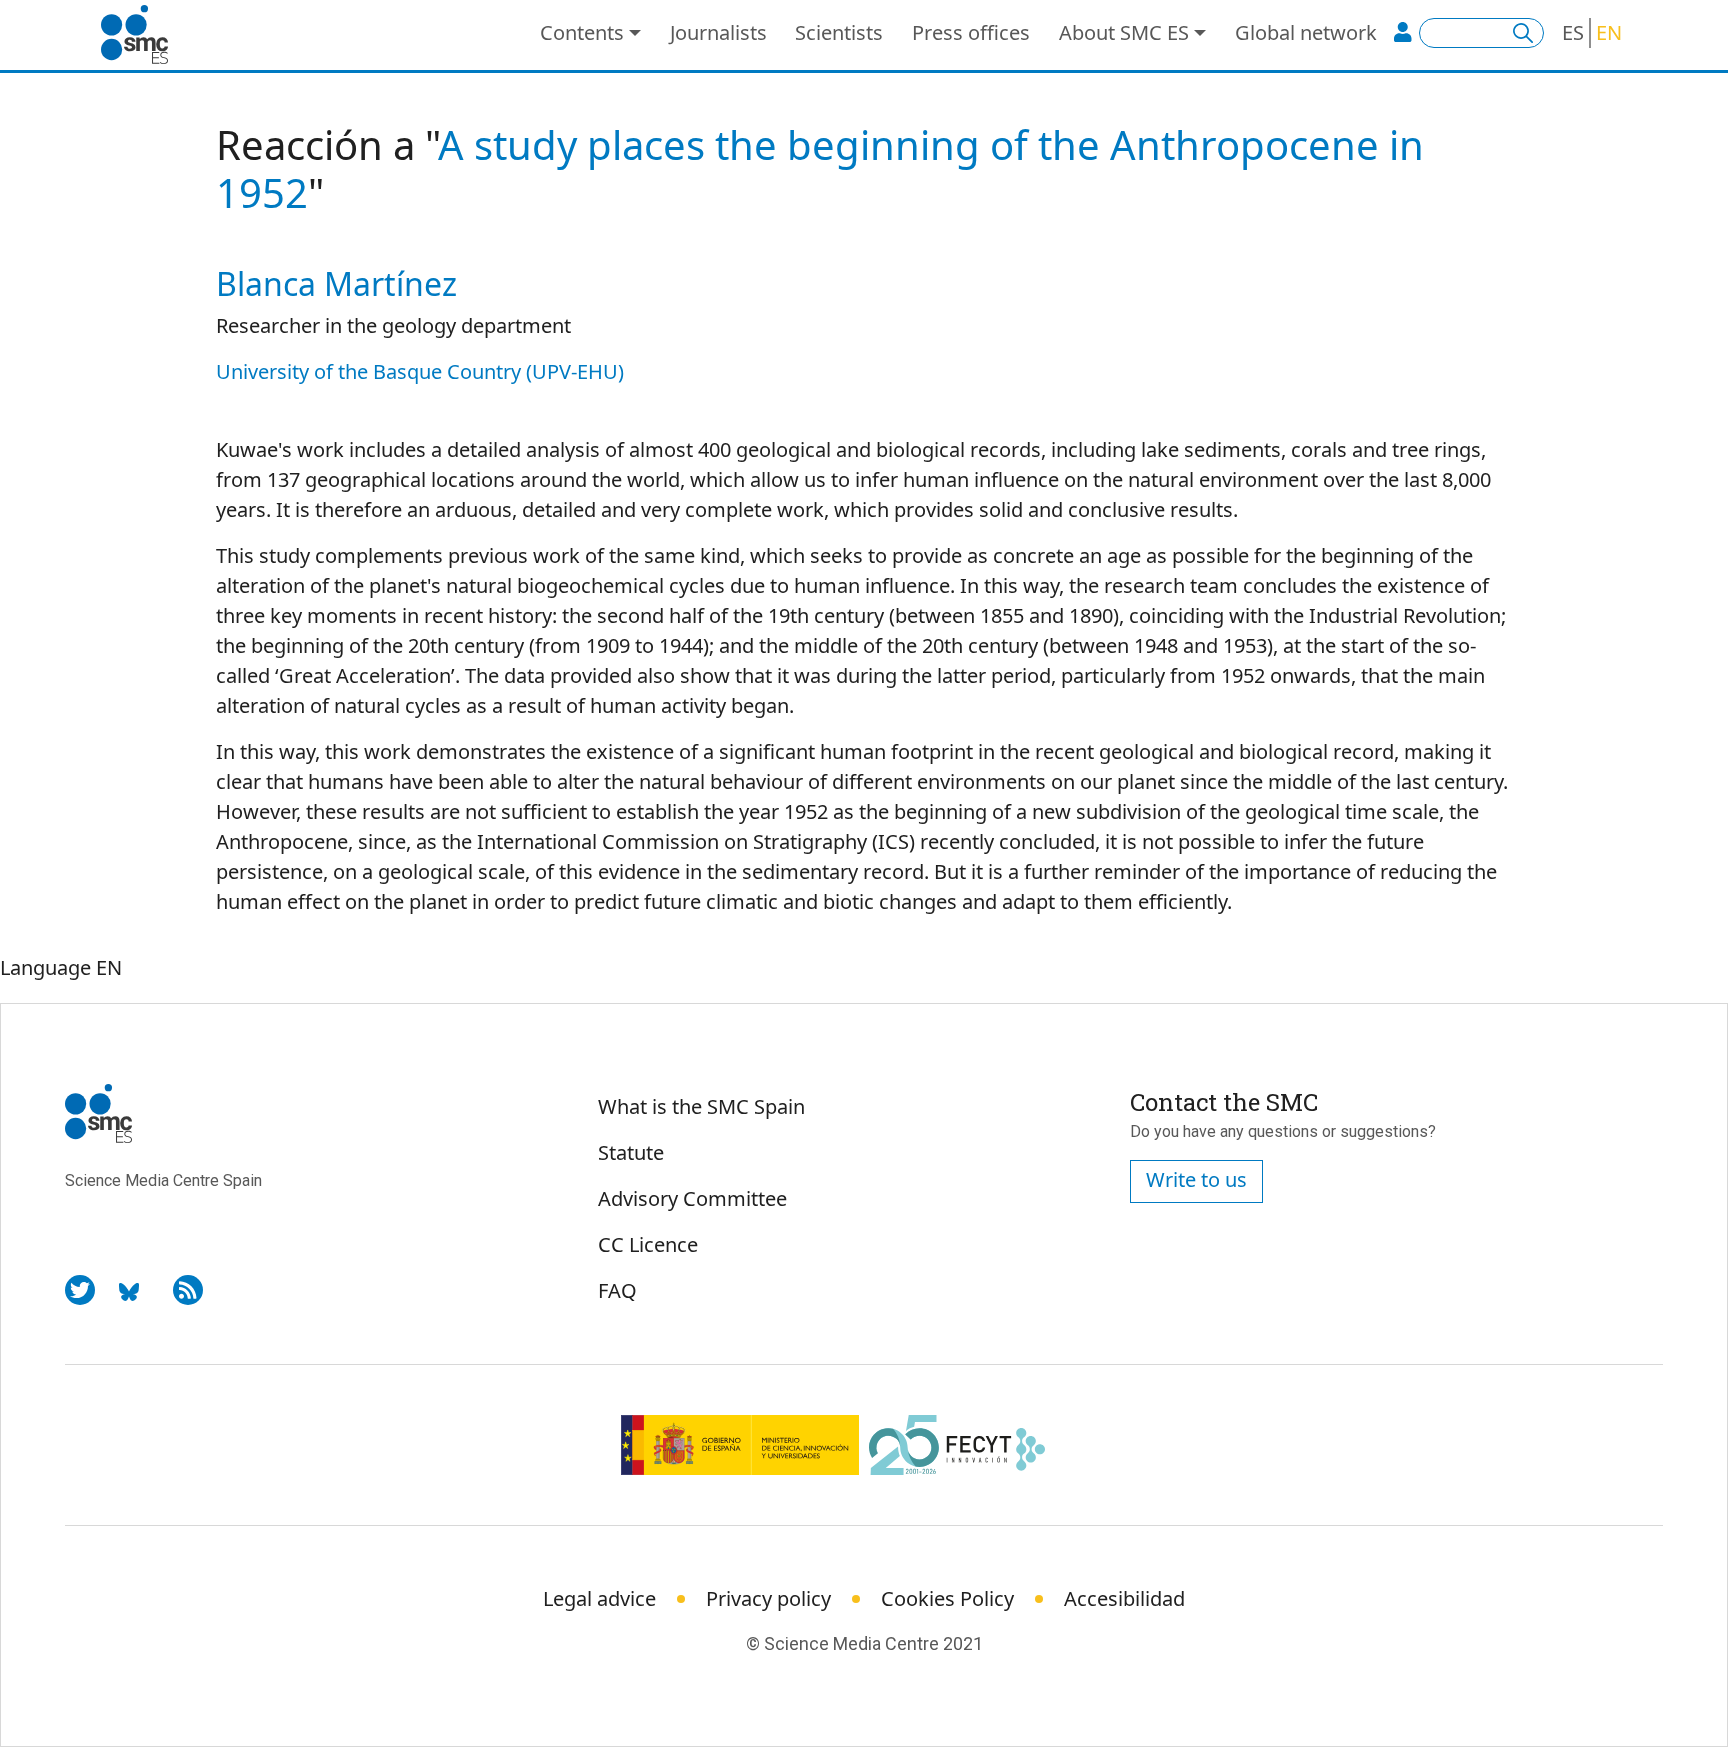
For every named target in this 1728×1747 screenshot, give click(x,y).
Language (45, 967)
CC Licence (648, 1244)
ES (1573, 32)
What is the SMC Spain (701, 1106)
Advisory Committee (692, 1198)
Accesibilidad (1124, 1598)
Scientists (839, 32)
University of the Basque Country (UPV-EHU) (420, 371)
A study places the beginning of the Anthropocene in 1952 (820, 168)
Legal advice (599, 1598)
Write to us (1196, 1179)
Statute (631, 1152)
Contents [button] (582, 32)
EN (1609, 32)
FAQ (617, 1290)
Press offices (971, 32)
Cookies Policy (947, 1598)
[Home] (142, 35)
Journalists (718, 32)
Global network (1306, 32)
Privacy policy (768, 1598)
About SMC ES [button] (1124, 32)
